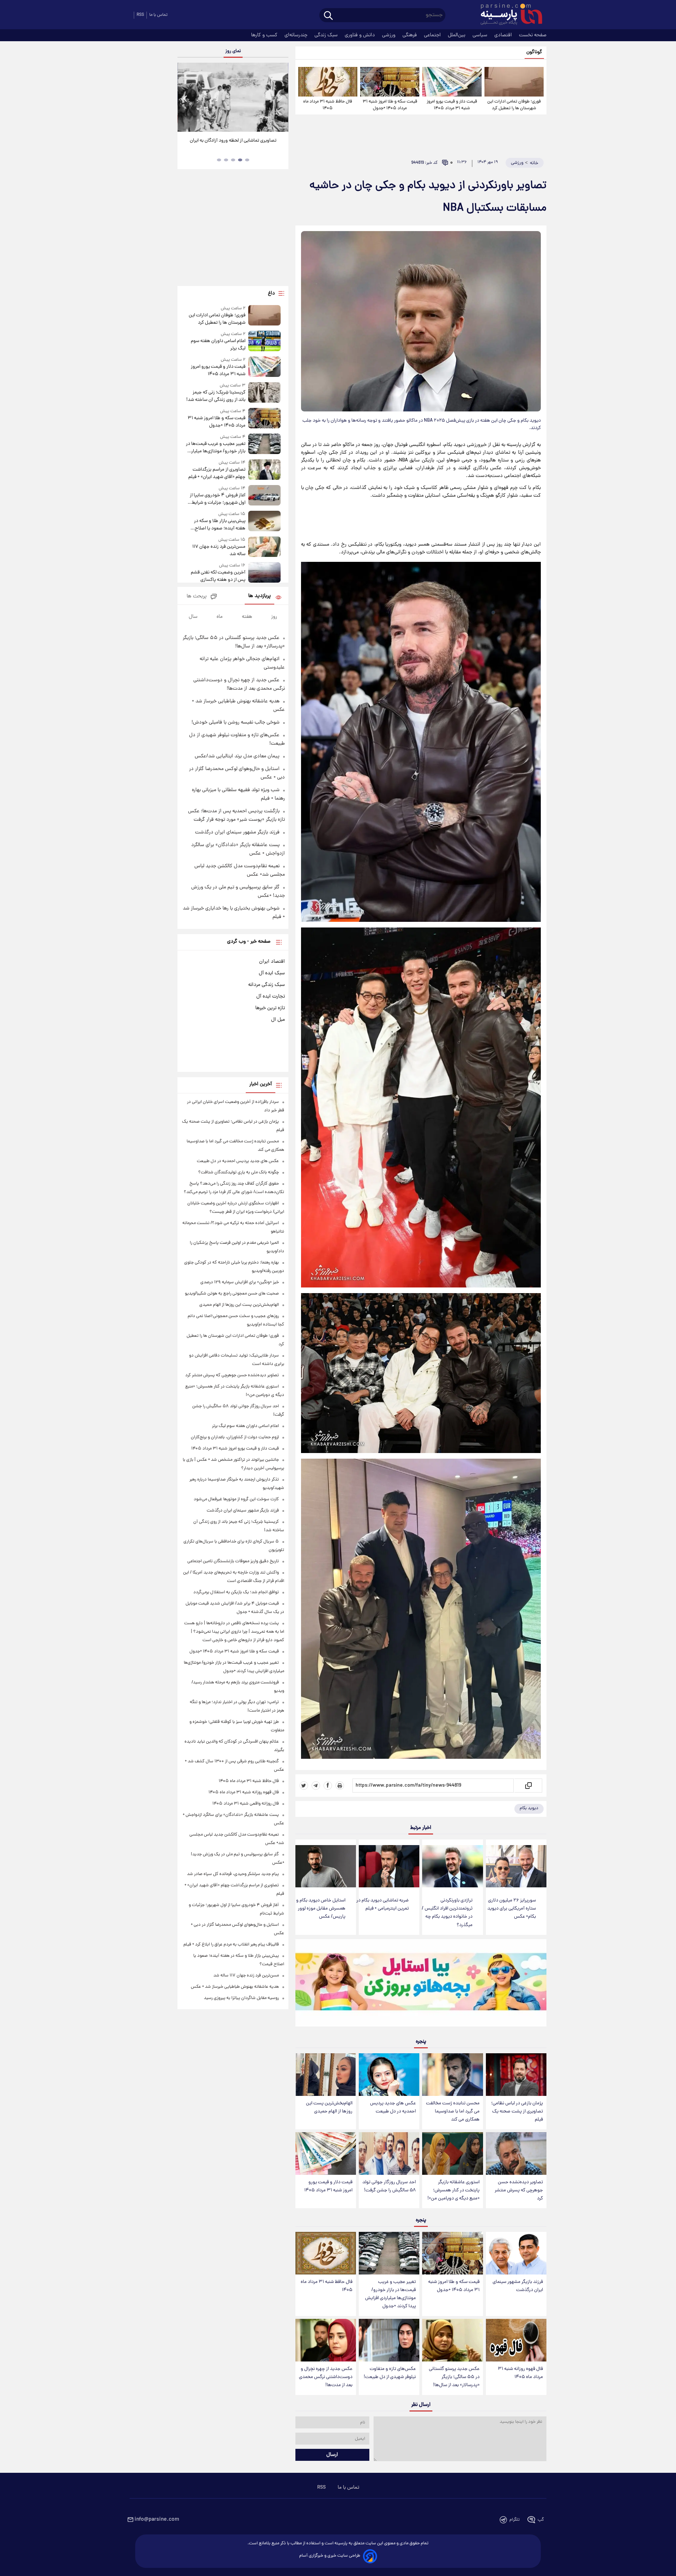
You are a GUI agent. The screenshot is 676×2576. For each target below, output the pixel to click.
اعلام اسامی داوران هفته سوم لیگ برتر (218, 345)
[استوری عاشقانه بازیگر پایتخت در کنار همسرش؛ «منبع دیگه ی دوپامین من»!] (452, 2153)
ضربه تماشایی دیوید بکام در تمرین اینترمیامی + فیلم (383, 1905)
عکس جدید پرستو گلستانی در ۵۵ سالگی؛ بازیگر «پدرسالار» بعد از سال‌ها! (454, 2377)
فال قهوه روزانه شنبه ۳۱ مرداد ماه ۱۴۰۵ (520, 2373)
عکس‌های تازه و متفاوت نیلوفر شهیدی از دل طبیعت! (390, 2373)
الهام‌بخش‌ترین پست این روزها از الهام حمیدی (329, 2108)
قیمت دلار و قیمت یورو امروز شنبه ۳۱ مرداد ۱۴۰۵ (452, 105)
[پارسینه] (508, 15)
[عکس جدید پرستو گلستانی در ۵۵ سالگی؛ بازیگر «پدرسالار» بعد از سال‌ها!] (452, 2340)
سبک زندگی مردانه (267, 985)
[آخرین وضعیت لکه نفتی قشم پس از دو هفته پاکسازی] (264, 573)
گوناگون (534, 52)
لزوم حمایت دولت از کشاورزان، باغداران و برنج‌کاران (235, 1437)
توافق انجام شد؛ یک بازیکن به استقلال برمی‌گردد (236, 1592)
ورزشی (389, 35)
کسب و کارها (265, 35)
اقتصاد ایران (272, 962)
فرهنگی (410, 35)
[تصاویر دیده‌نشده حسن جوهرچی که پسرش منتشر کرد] (516, 2153)
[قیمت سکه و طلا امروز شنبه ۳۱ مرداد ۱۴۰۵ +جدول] (390, 82)
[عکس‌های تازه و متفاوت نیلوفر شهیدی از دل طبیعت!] (389, 2340)
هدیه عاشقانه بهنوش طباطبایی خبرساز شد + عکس (235, 1987)
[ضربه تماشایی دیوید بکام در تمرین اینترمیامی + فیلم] (389, 1866)
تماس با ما (158, 15)
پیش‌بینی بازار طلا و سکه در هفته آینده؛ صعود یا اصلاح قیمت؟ (220, 525)
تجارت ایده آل (271, 997)
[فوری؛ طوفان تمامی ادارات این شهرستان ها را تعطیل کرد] (514, 82)
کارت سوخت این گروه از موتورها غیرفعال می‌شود (236, 1499)
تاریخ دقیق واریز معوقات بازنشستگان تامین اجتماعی (233, 1561)
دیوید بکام (529, 1808)
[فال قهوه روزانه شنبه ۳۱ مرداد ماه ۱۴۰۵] (516, 2340)
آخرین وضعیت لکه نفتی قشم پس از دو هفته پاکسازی (218, 576)
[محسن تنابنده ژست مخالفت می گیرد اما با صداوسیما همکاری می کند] (452, 2075)
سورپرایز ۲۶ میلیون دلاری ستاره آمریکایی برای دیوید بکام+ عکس (512, 1909)
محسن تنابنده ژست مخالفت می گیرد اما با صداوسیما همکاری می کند (453, 2112)
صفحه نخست (533, 35)
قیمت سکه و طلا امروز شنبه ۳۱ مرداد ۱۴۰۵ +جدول (390, 105)
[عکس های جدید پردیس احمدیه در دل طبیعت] (389, 2075)
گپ (541, 2520)
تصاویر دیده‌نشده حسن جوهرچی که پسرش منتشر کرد (519, 2190)
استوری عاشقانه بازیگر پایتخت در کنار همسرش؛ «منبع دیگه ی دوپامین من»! (453, 2190)
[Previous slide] (186, 98)
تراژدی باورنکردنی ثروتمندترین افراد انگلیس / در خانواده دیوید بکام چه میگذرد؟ (447, 1913)
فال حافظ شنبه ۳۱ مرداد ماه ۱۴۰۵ (328, 105)
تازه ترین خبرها (270, 1008)
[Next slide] (280, 98)
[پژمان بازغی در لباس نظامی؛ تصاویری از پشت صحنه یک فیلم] (516, 2075)
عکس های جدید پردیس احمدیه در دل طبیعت (393, 2108)
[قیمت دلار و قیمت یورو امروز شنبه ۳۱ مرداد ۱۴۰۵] (452, 82)
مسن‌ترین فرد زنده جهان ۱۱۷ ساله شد (219, 551)
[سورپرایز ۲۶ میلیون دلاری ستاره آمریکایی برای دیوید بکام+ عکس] (516, 1866)
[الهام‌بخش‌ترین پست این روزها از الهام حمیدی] (326, 2075)
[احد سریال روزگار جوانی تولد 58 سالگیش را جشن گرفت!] (389, 2153)
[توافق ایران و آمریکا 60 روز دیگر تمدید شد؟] (233, 97)
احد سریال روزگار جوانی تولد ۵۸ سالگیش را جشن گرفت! (389, 2186)
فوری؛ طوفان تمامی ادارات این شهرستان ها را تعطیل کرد (514, 105)
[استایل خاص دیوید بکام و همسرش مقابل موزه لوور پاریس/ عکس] (326, 1866)
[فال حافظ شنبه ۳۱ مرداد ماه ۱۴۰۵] (328, 82)
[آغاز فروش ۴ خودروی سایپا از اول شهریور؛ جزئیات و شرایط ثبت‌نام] (264, 496)
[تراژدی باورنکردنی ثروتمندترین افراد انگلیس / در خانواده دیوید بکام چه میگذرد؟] (452, 1866)
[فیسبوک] (328, 1786)
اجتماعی (433, 35)
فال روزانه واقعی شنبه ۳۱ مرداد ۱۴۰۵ (246, 1804)
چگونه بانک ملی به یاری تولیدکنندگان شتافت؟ (239, 1172)
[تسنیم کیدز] (421, 1985)
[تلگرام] (316, 1786)
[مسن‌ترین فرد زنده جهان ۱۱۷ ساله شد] (264, 547)
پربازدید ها (259, 596)
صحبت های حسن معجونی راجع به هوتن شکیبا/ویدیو (232, 1294)
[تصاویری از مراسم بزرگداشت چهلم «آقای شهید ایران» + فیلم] (264, 470)
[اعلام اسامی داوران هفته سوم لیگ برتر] (264, 342)
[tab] (247, 160)
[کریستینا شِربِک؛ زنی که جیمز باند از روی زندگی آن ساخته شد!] (264, 393)
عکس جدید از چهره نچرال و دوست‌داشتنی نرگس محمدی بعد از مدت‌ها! (326, 2377)
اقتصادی (504, 35)
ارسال (332, 2455)
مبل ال (278, 1020)
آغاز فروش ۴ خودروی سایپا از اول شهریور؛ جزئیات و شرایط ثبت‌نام (217, 499)
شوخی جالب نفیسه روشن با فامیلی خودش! (236, 722)
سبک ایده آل (272, 973)
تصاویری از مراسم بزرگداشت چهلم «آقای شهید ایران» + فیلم (217, 473)
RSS (140, 15)
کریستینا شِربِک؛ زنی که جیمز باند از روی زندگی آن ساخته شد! (216, 396)
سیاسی (481, 35)
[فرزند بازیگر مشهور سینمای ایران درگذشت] (516, 2253)
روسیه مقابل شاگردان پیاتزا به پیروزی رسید (241, 1998)
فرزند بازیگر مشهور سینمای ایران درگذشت (518, 2286)
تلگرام (515, 2520)
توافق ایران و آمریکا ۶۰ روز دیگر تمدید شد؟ (233, 141)
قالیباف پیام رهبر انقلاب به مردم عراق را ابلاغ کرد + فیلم (231, 1945)
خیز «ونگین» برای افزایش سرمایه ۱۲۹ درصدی (240, 1282)
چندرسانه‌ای (297, 35)
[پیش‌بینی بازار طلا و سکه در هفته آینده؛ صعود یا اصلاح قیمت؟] (264, 522)
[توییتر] (304, 1786)
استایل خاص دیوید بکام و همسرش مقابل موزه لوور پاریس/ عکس (321, 1909)
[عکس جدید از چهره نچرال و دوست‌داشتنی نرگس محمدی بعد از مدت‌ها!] (326, 2340)
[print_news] (340, 1786)
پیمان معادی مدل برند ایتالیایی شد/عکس (237, 756)
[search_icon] (328, 16)
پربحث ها (197, 597)
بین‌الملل (457, 35)
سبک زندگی (327, 35)
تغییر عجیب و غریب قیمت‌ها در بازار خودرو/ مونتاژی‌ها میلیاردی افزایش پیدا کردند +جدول (390, 2294)
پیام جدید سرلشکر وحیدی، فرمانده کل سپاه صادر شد (233, 1874)
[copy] (528, 1786)
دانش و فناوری (361, 35)
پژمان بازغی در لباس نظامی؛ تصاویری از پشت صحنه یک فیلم (517, 2112)
